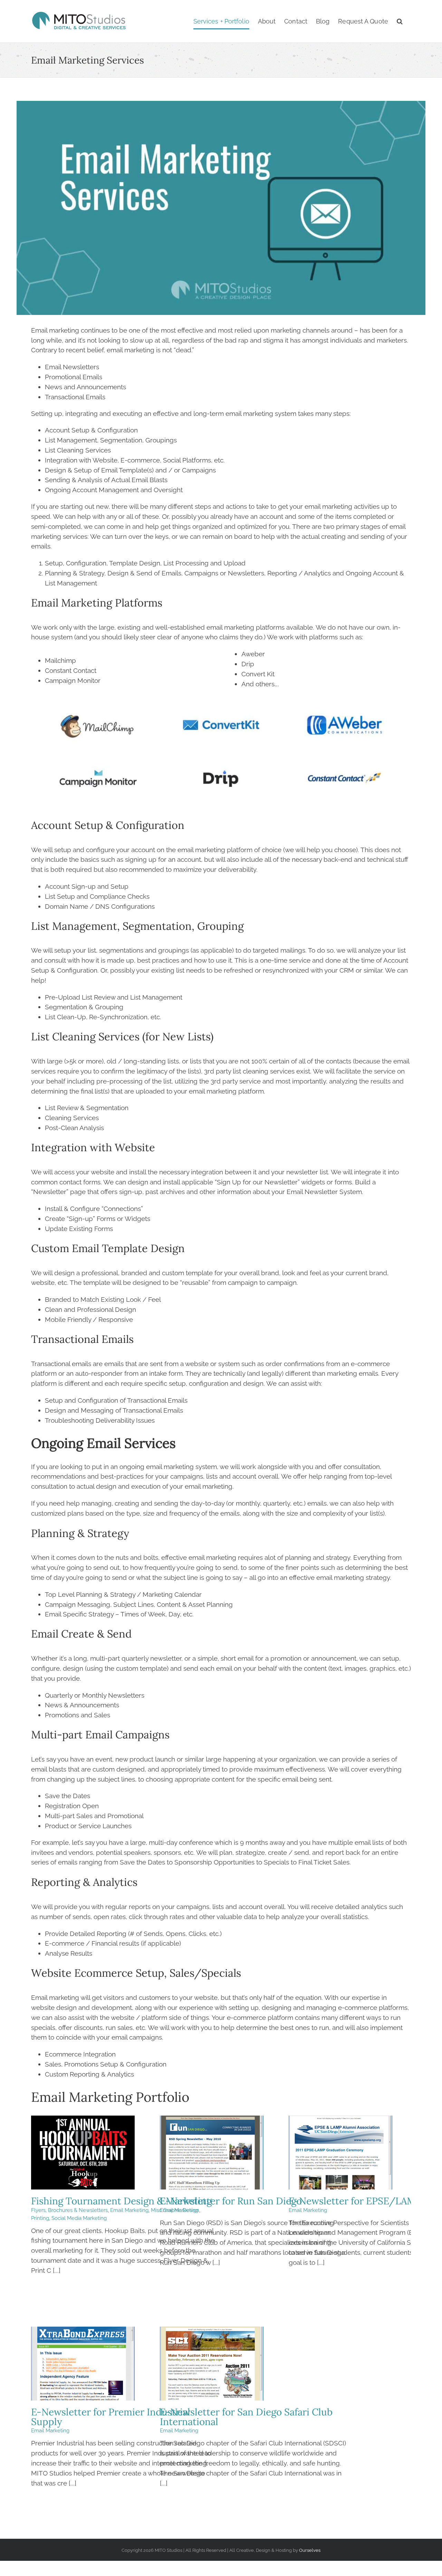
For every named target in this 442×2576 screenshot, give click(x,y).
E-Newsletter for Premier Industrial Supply (83, 2364)
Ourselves (310, 2550)
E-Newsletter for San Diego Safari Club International (212, 2364)
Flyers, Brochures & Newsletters (69, 2210)
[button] (400, 21)
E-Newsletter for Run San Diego (212, 2153)
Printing (40, 2218)
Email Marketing (129, 2210)
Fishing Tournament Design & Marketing (83, 2153)
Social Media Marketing (79, 2218)
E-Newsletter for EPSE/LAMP (340, 2153)
